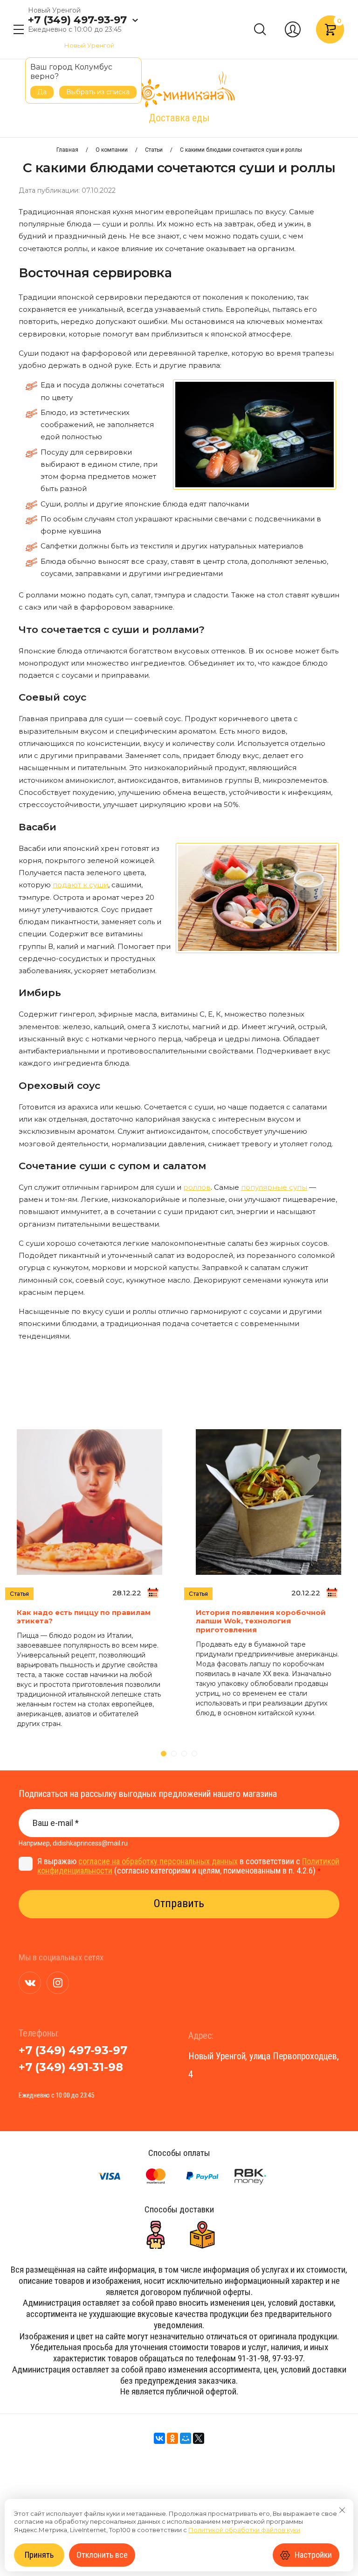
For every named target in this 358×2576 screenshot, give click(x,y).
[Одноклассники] (172, 2438)
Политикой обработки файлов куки (244, 2530)
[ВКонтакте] (159, 2438)
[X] (199, 2438)
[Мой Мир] (186, 2438)
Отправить (179, 1903)
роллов (197, 1187)
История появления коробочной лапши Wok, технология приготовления (261, 1621)
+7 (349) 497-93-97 (77, 20)
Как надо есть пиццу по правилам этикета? (84, 1617)
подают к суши (80, 885)
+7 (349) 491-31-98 (71, 2067)
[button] (19, 29)
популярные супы (274, 1187)
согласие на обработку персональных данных (158, 1861)
